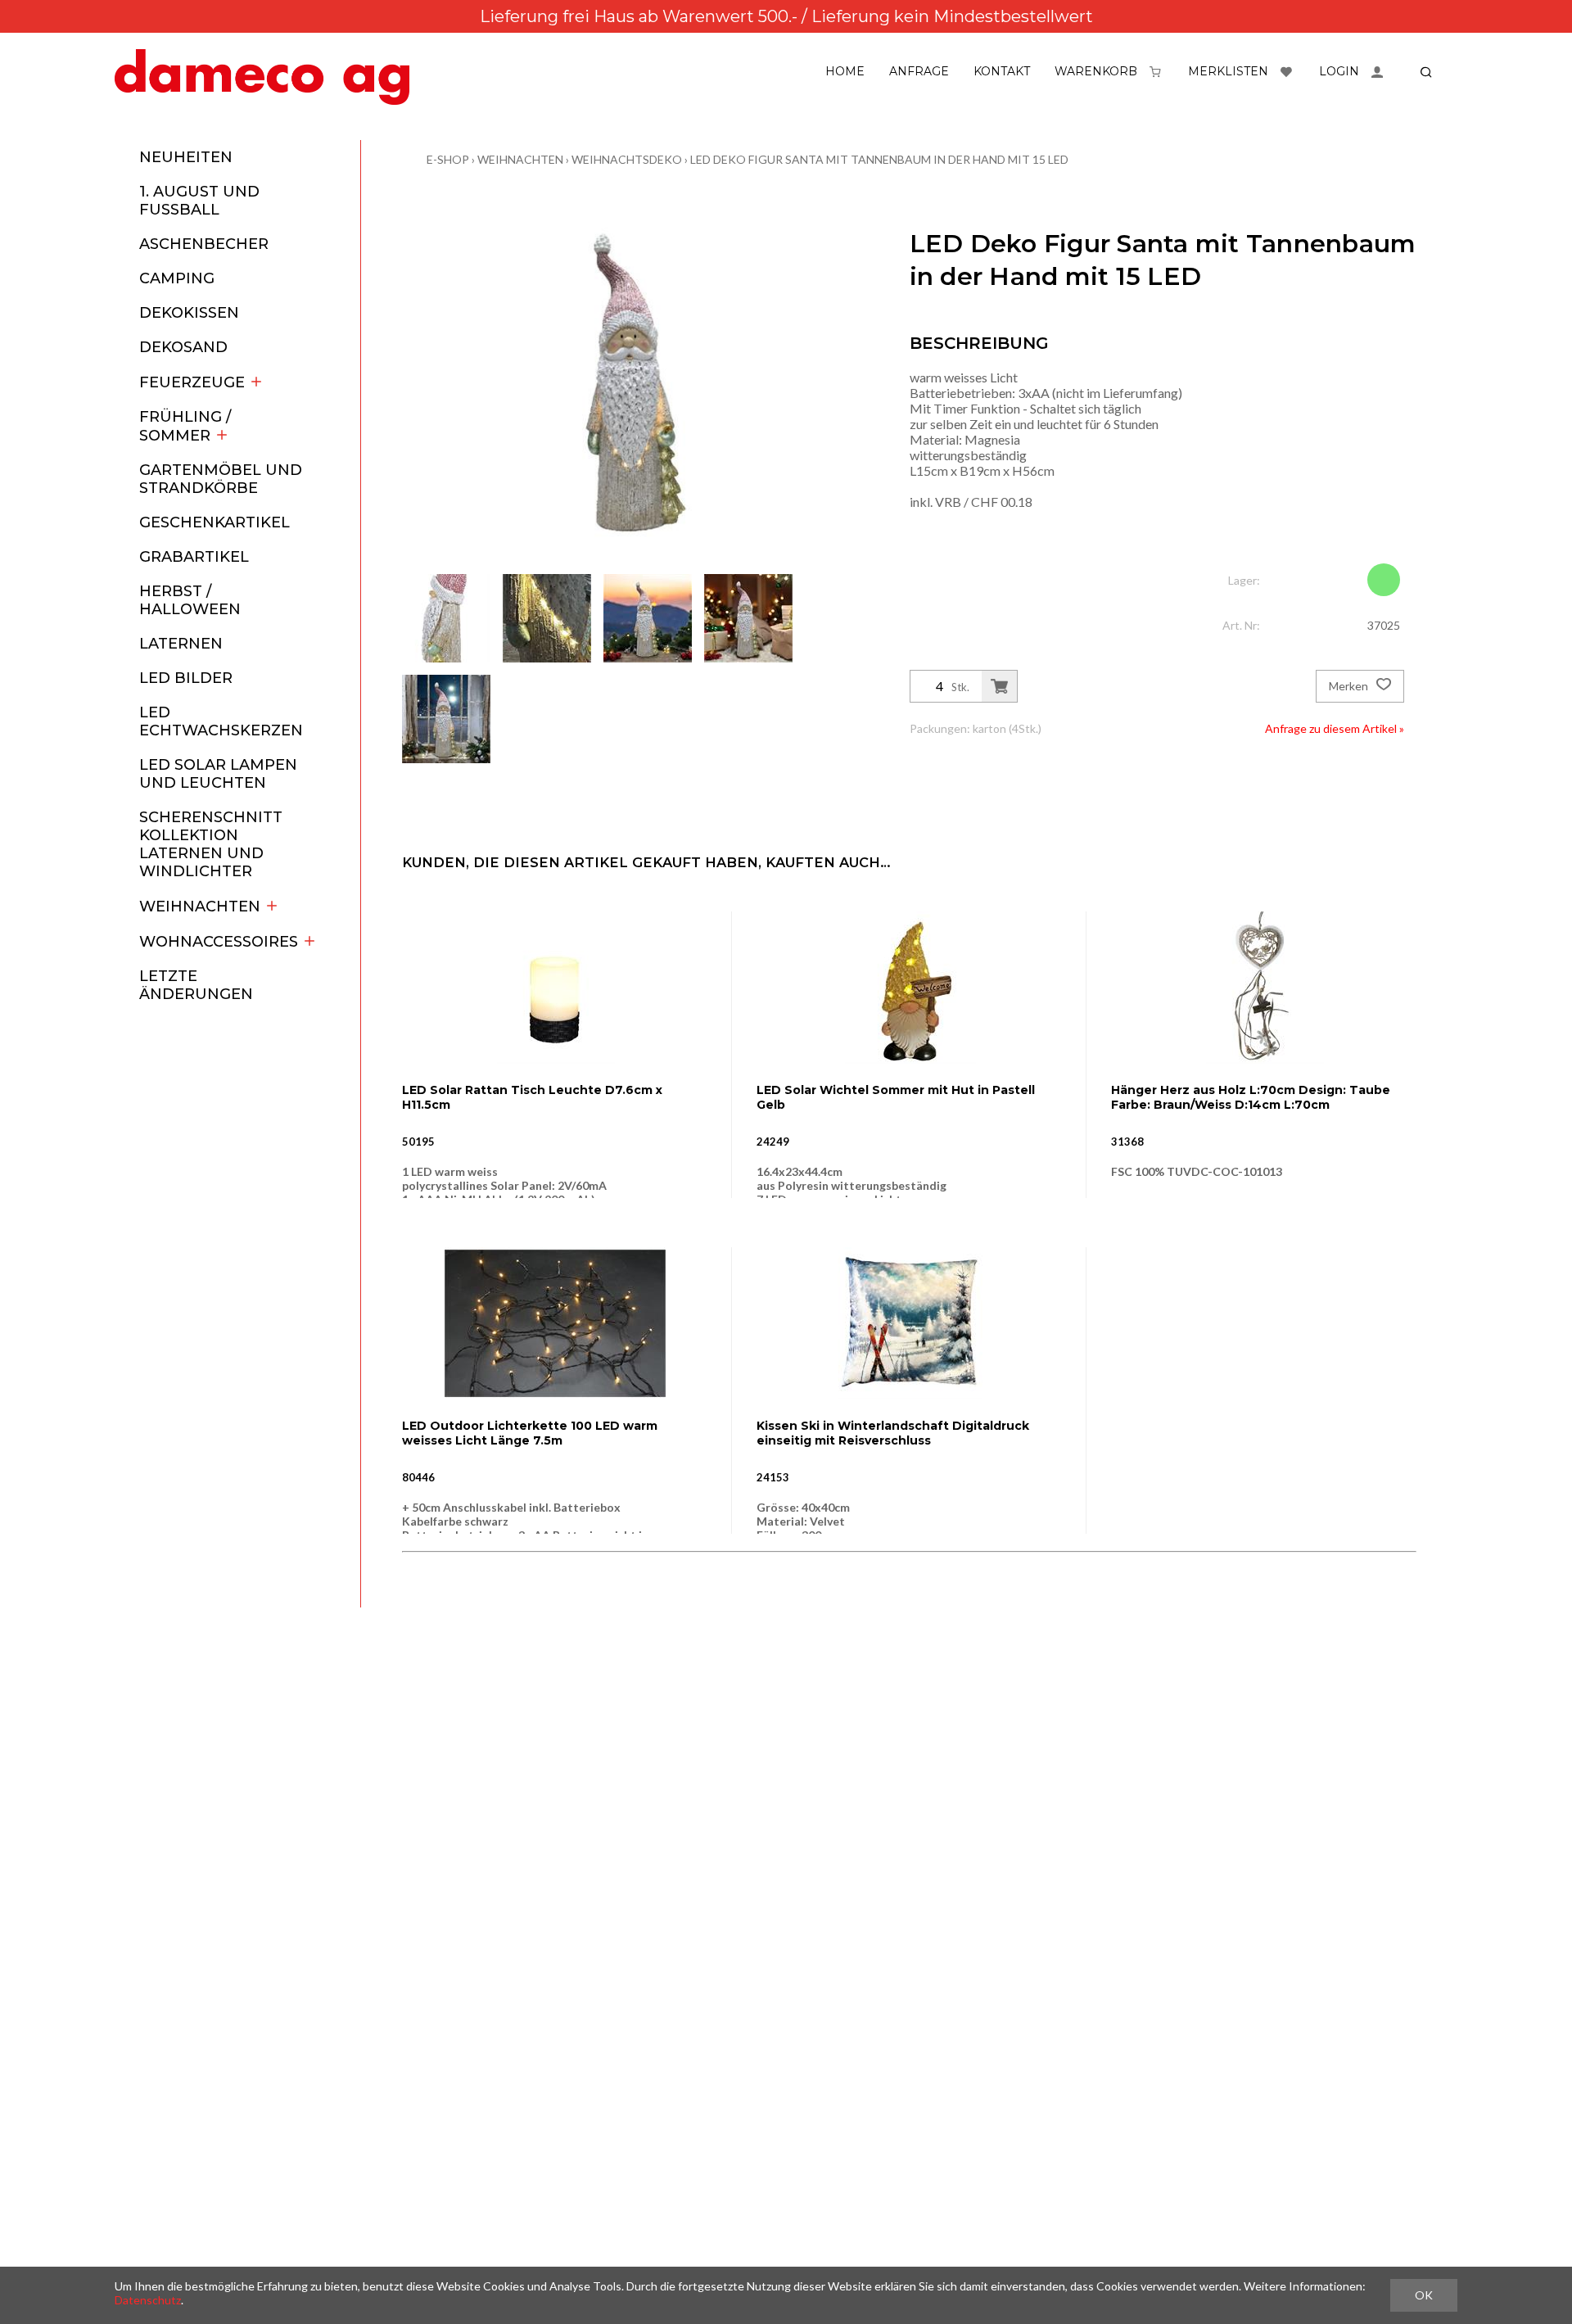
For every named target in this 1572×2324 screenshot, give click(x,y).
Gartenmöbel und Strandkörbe (221, 479)
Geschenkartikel (215, 522)
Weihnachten (200, 907)
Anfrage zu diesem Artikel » (1335, 728)
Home (845, 71)
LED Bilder (186, 678)
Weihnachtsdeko (627, 159)
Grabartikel (194, 557)
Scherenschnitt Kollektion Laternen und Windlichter (211, 844)
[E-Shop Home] (262, 77)
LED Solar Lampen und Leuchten (218, 774)
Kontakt (1002, 71)
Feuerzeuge (192, 382)
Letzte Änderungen (196, 985)
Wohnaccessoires (219, 942)
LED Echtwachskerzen (221, 721)
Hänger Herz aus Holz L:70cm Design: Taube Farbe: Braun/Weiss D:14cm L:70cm (1251, 1097)
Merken (1350, 686)
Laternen (181, 644)
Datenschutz (148, 2300)
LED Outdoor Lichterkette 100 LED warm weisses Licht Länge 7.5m (530, 1433)
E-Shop (448, 159)
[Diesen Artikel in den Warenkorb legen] (999, 686)
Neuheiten (186, 157)
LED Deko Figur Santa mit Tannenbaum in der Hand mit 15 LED (879, 159)
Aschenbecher (204, 244)
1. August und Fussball (199, 201)
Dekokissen (189, 313)
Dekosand (183, 347)
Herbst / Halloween (190, 600)
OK (1424, 2295)
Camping (177, 278)
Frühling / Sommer (185, 426)
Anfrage (919, 71)
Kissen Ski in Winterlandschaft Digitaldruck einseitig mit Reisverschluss (893, 1433)
